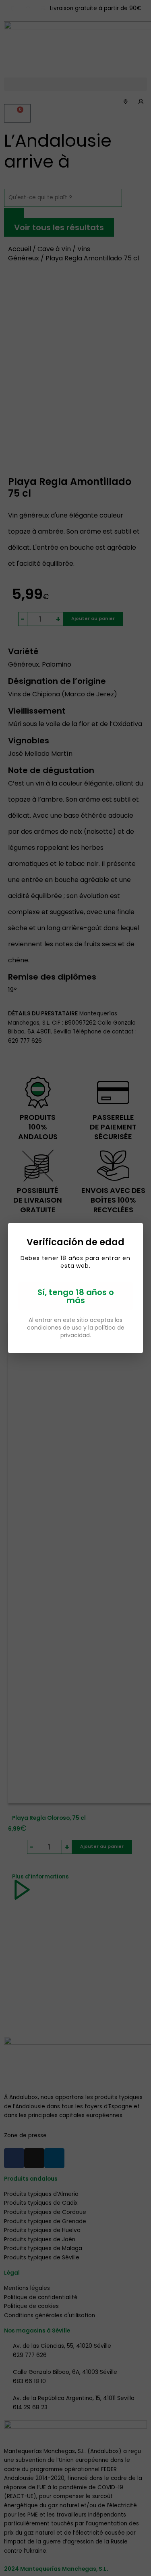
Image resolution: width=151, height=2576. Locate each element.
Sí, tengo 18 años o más (76, 1296)
